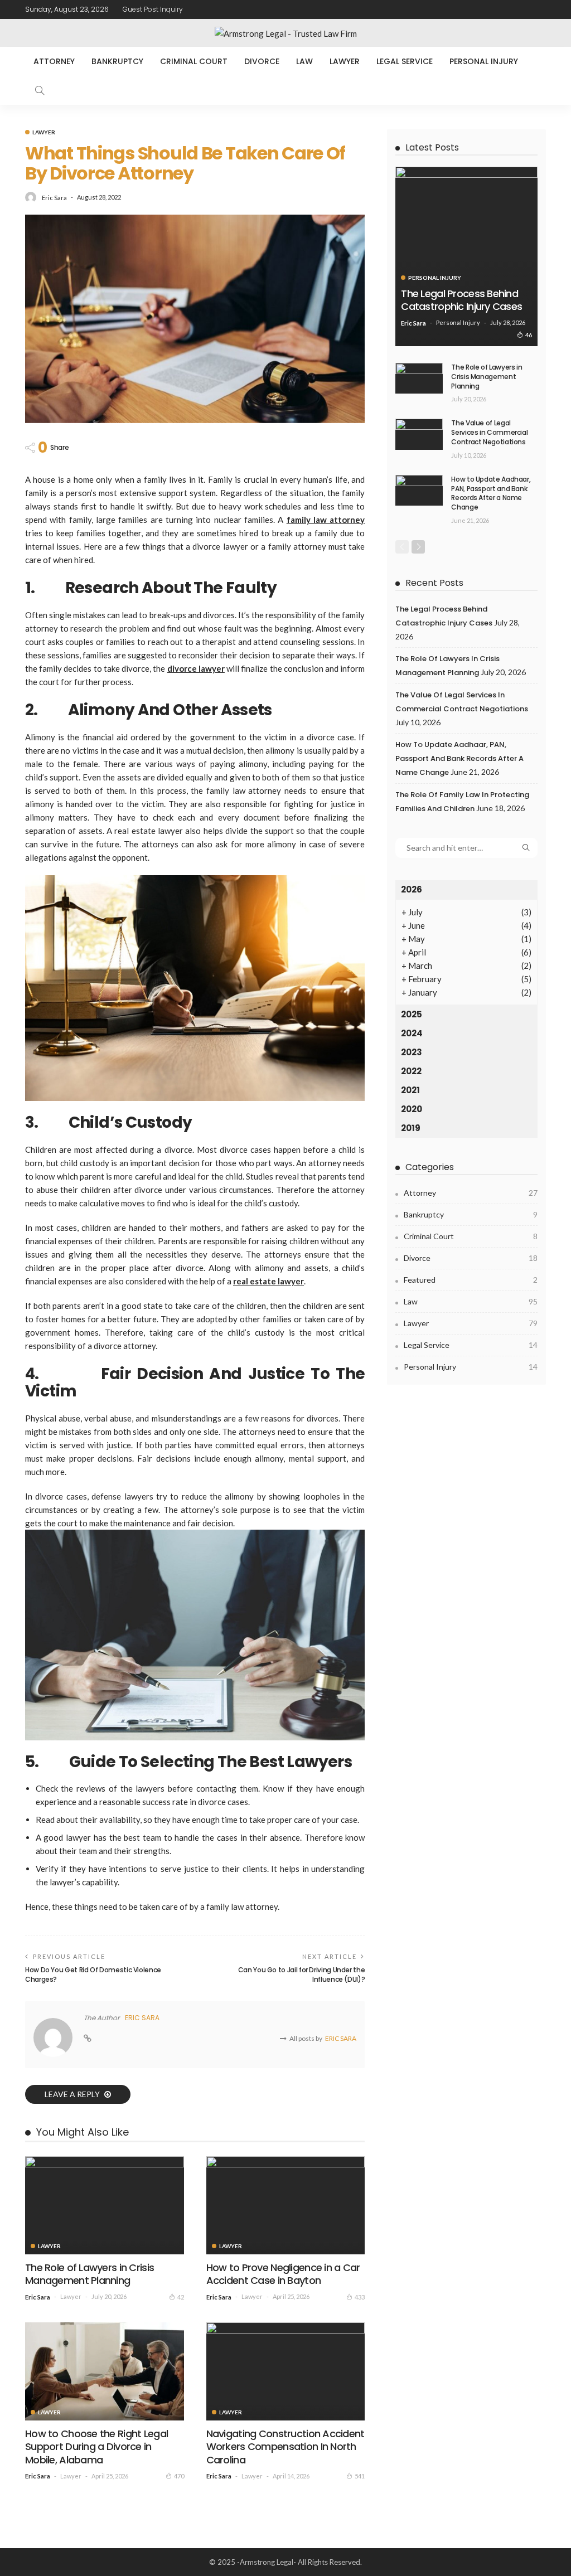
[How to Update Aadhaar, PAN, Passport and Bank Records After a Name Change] (419, 490)
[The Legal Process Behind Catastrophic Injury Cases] (466, 256)
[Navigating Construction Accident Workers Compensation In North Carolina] (286, 2371)
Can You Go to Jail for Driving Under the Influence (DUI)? (302, 1975)
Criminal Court (194, 61)
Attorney (54, 61)
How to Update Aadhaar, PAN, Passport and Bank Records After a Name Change (491, 493)
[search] (40, 90)
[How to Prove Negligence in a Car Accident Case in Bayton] (286, 2205)
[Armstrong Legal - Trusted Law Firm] (285, 33)
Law (304, 61)
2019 (411, 1128)
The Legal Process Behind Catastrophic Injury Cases (461, 300)
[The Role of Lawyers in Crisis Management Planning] (105, 2205)
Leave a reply (73, 2094)
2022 (411, 1071)
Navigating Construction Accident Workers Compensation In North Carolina (285, 2447)
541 (360, 2476)
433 (360, 2297)
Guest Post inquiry (153, 9)
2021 (410, 1090)
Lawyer (345, 61)
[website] (88, 2039)
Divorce (262, 61)
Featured (471, 1280)
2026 (412, 889)
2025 (412, 1014)
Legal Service (405, 61)
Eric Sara (54, 198)
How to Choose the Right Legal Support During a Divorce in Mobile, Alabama (96, 2447)
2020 (412, 1109)
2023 (412, 1052)
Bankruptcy (117, 61)
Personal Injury (484, 61)
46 (529, 335)
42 (181, 2297)
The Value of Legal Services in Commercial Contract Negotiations (489, 432)
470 (179, 2476)
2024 (412, 1033)
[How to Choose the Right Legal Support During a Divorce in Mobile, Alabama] (105, 2371)
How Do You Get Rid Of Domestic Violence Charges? (93, 1975)
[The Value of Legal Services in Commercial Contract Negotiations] (419, 434)
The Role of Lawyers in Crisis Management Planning (89, 2274)
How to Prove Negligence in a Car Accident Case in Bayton (283, 2274)
